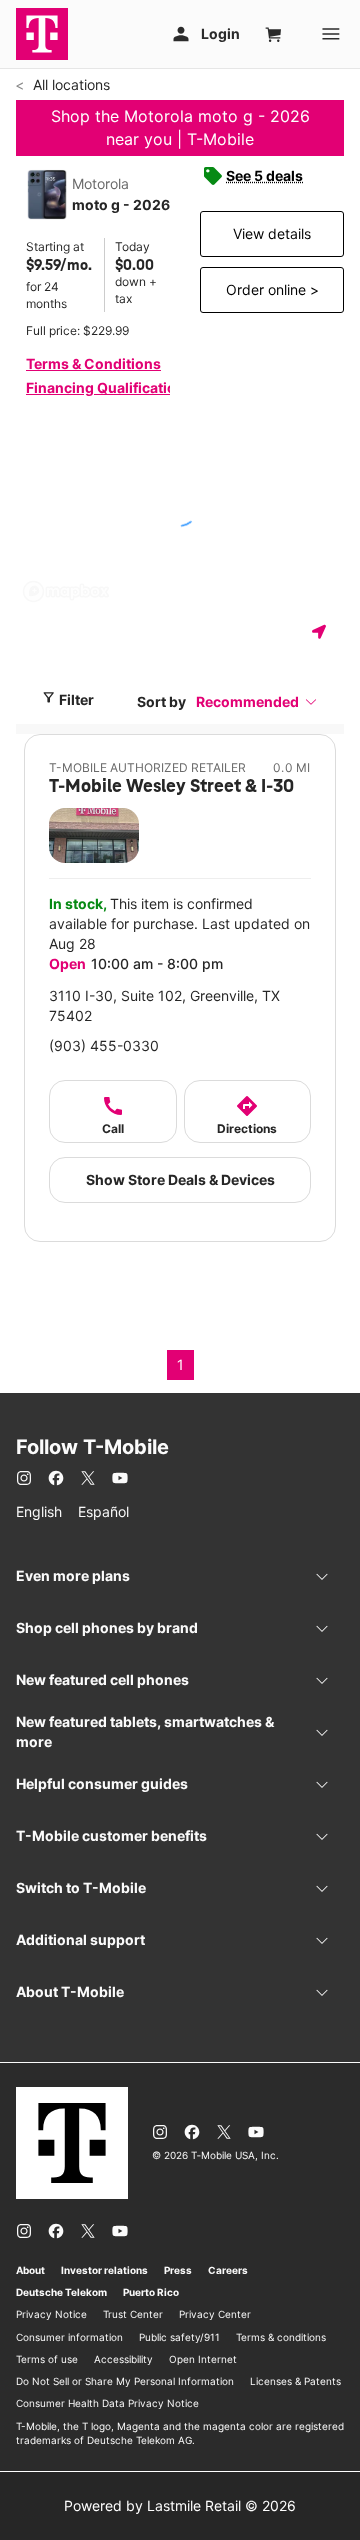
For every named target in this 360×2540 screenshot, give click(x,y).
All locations (69, 84)
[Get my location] (323, 631)
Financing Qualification (105, 387)
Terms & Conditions (93, 363)
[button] (257, 701)
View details (272, 233)
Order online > (272, 289)
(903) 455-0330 (104, 1045)
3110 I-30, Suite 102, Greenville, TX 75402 (164, 1005)
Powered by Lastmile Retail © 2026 (180, 2505)
